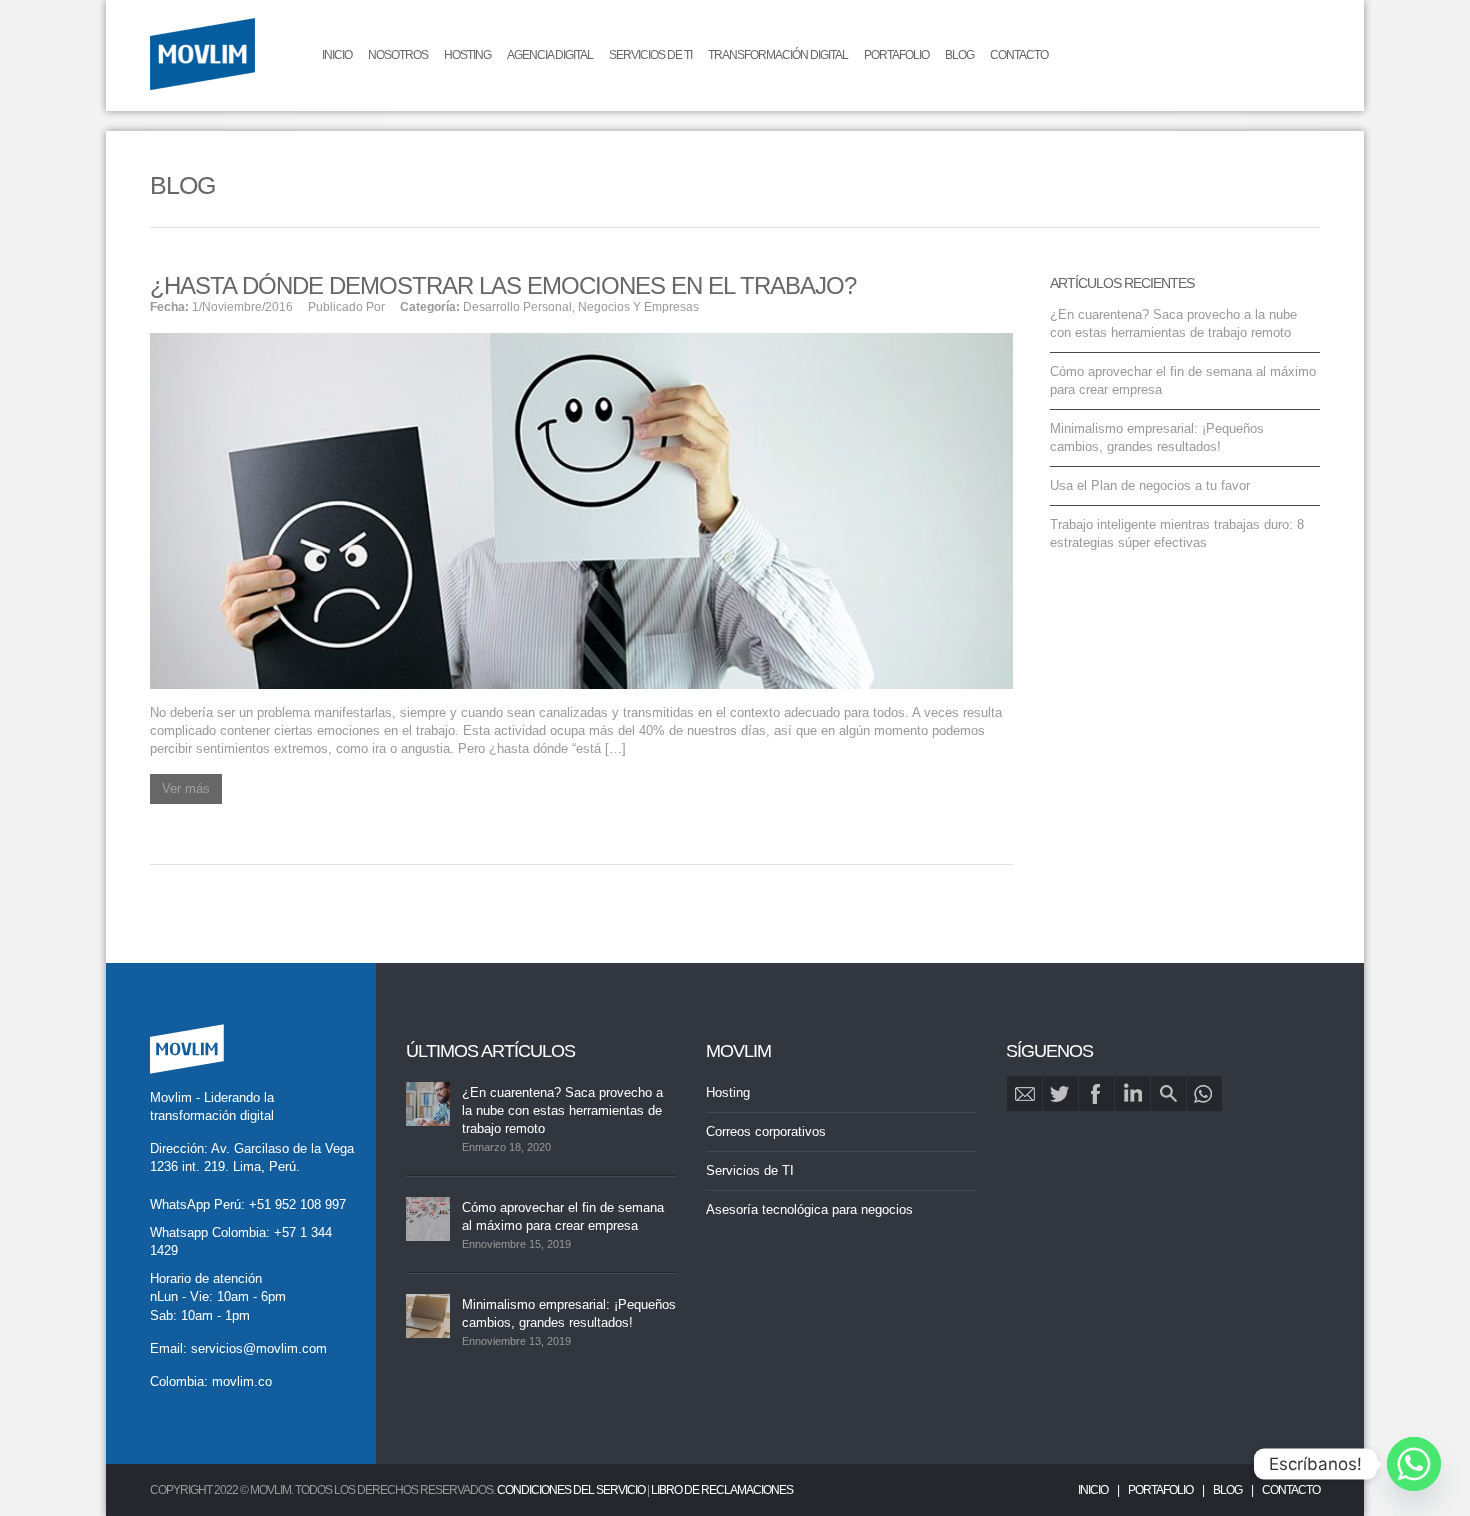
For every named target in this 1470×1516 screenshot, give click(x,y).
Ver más (186, 788)
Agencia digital (550, 55)
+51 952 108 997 (297, 1204)
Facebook (1096, 1093)
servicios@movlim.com (259, 1348)
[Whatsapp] (1414, 1464)
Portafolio (896, 55)
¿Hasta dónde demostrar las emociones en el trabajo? (503, 285)
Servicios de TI (650, 55)
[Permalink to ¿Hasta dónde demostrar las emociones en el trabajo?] (581, 509)
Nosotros (398, 55)
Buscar (1168, 1093)
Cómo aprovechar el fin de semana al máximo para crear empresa (563, 1216)
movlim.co (242, 1381)
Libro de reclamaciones (722, 1490)
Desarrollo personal (517, 307)
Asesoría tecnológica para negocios (809, 1209)
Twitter (1060, 1093)
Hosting (467, 55)
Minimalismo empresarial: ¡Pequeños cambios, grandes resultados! (569, 1313)
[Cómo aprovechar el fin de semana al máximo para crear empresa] (428, 1219)
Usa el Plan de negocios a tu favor (1150, 485)
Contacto (1019, 55)
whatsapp (1204, 1093)
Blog (959, 55)
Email (1024, 1093)
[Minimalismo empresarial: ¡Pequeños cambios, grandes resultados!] (428, 1316)
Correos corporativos (766, 1131)
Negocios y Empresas (638, 307)
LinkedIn (1132, 1093)
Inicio (337, 55)
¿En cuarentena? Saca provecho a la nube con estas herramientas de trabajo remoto (562, 1110)
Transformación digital (778, 55)
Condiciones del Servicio (571, 1490)
